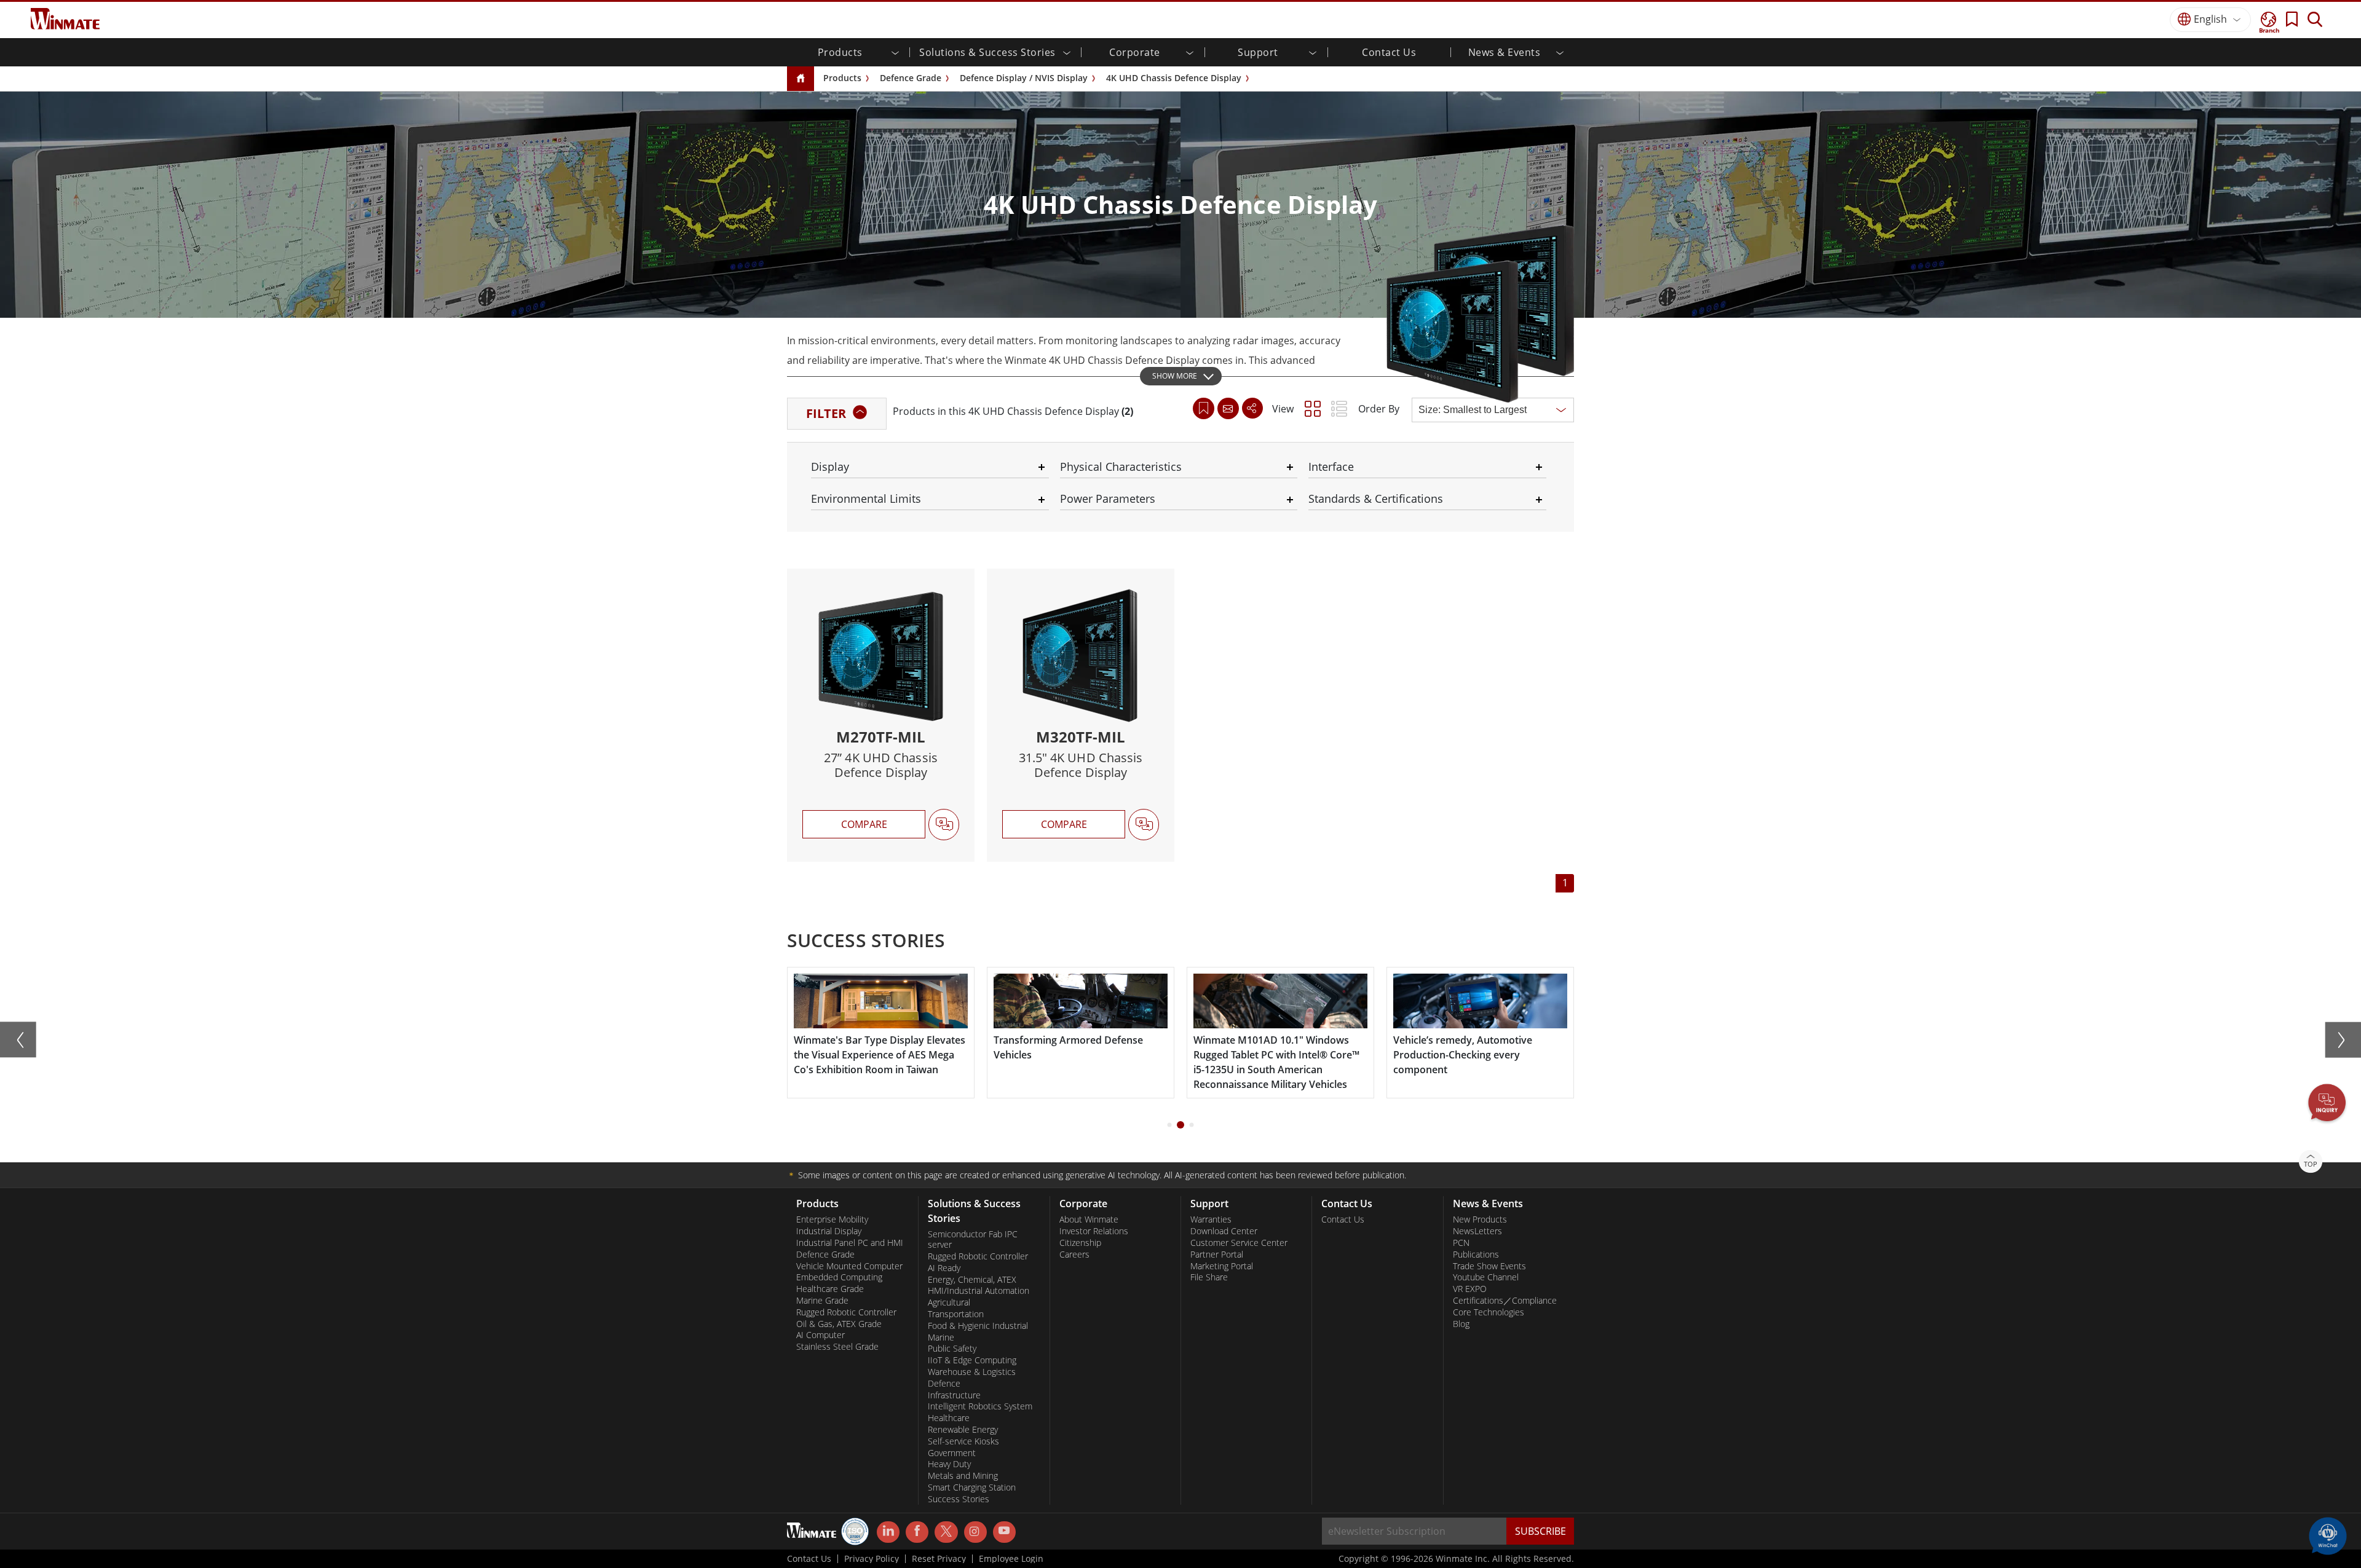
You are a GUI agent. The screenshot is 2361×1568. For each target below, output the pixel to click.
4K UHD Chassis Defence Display (1174, 78)
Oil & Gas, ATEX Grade (839, 1324)
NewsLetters (1477, 1231)
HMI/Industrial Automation (979, 1291)
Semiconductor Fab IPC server (973, 1239)
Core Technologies (1489, 1312)
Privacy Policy (872, 1559)
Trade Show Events (1489, 1266)
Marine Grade (822, 1301)
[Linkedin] (888, 1532)
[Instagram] (975, 1532)
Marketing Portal (1222, 1266)
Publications (1476, 1255)
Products (842, 78)
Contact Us (1389, 52)
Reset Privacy (939, 1559)
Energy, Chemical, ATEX (972, 1280)
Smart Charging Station (972, 1487)
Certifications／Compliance (1505, 1301)
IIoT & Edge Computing (972, 1360)
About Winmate (1089, 1219)
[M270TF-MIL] (881, 715)
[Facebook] (917, 1532)
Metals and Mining (963, 1476)
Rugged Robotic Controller (846, 1312)
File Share (1209, 1277)
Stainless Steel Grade (837, 1347)
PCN (1461, 1243)
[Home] (801, 79)
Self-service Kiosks (963, 1441)
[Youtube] (1004, 1532)
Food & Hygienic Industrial (978, 1326)
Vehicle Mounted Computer (849, 1266)
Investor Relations (1094, 1231)
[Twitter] (946, 1531)
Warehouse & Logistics (972, 1372)
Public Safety (952, 1349)
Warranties (1211, 1219)
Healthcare (949, 1418)
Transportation (956, 1314)
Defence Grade (911, 78)
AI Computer (821, 1335)
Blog (1461, 1324)
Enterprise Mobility (832, 1219)
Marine (941, 1338)
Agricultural (949, 1302)
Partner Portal (1217, 1255)
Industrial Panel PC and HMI (850, 1243)
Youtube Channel (1486, 1277)
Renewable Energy (963, 1430)
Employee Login (1011, 1559)
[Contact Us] (1228, 408)
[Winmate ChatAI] (2328, 1535)
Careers (1074, 1255)
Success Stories (959, 1499)
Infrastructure (954, 1395)
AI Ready (944, 1268)
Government (952, 1453)
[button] (2327, 1104)
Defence (944, 1384)
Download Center (1224, 1231)
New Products (1480, 1219)
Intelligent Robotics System (980, 1406)
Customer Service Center (1239, 1243)
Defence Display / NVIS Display (1024, 78)
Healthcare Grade (830, 1289)
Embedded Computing (839, 1277)
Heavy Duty (949, 1464)
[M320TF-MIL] (1081, 715)
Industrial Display (829, 1231)
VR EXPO (1470, 1289)
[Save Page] (1204, 407)
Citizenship (1080, 1243)
